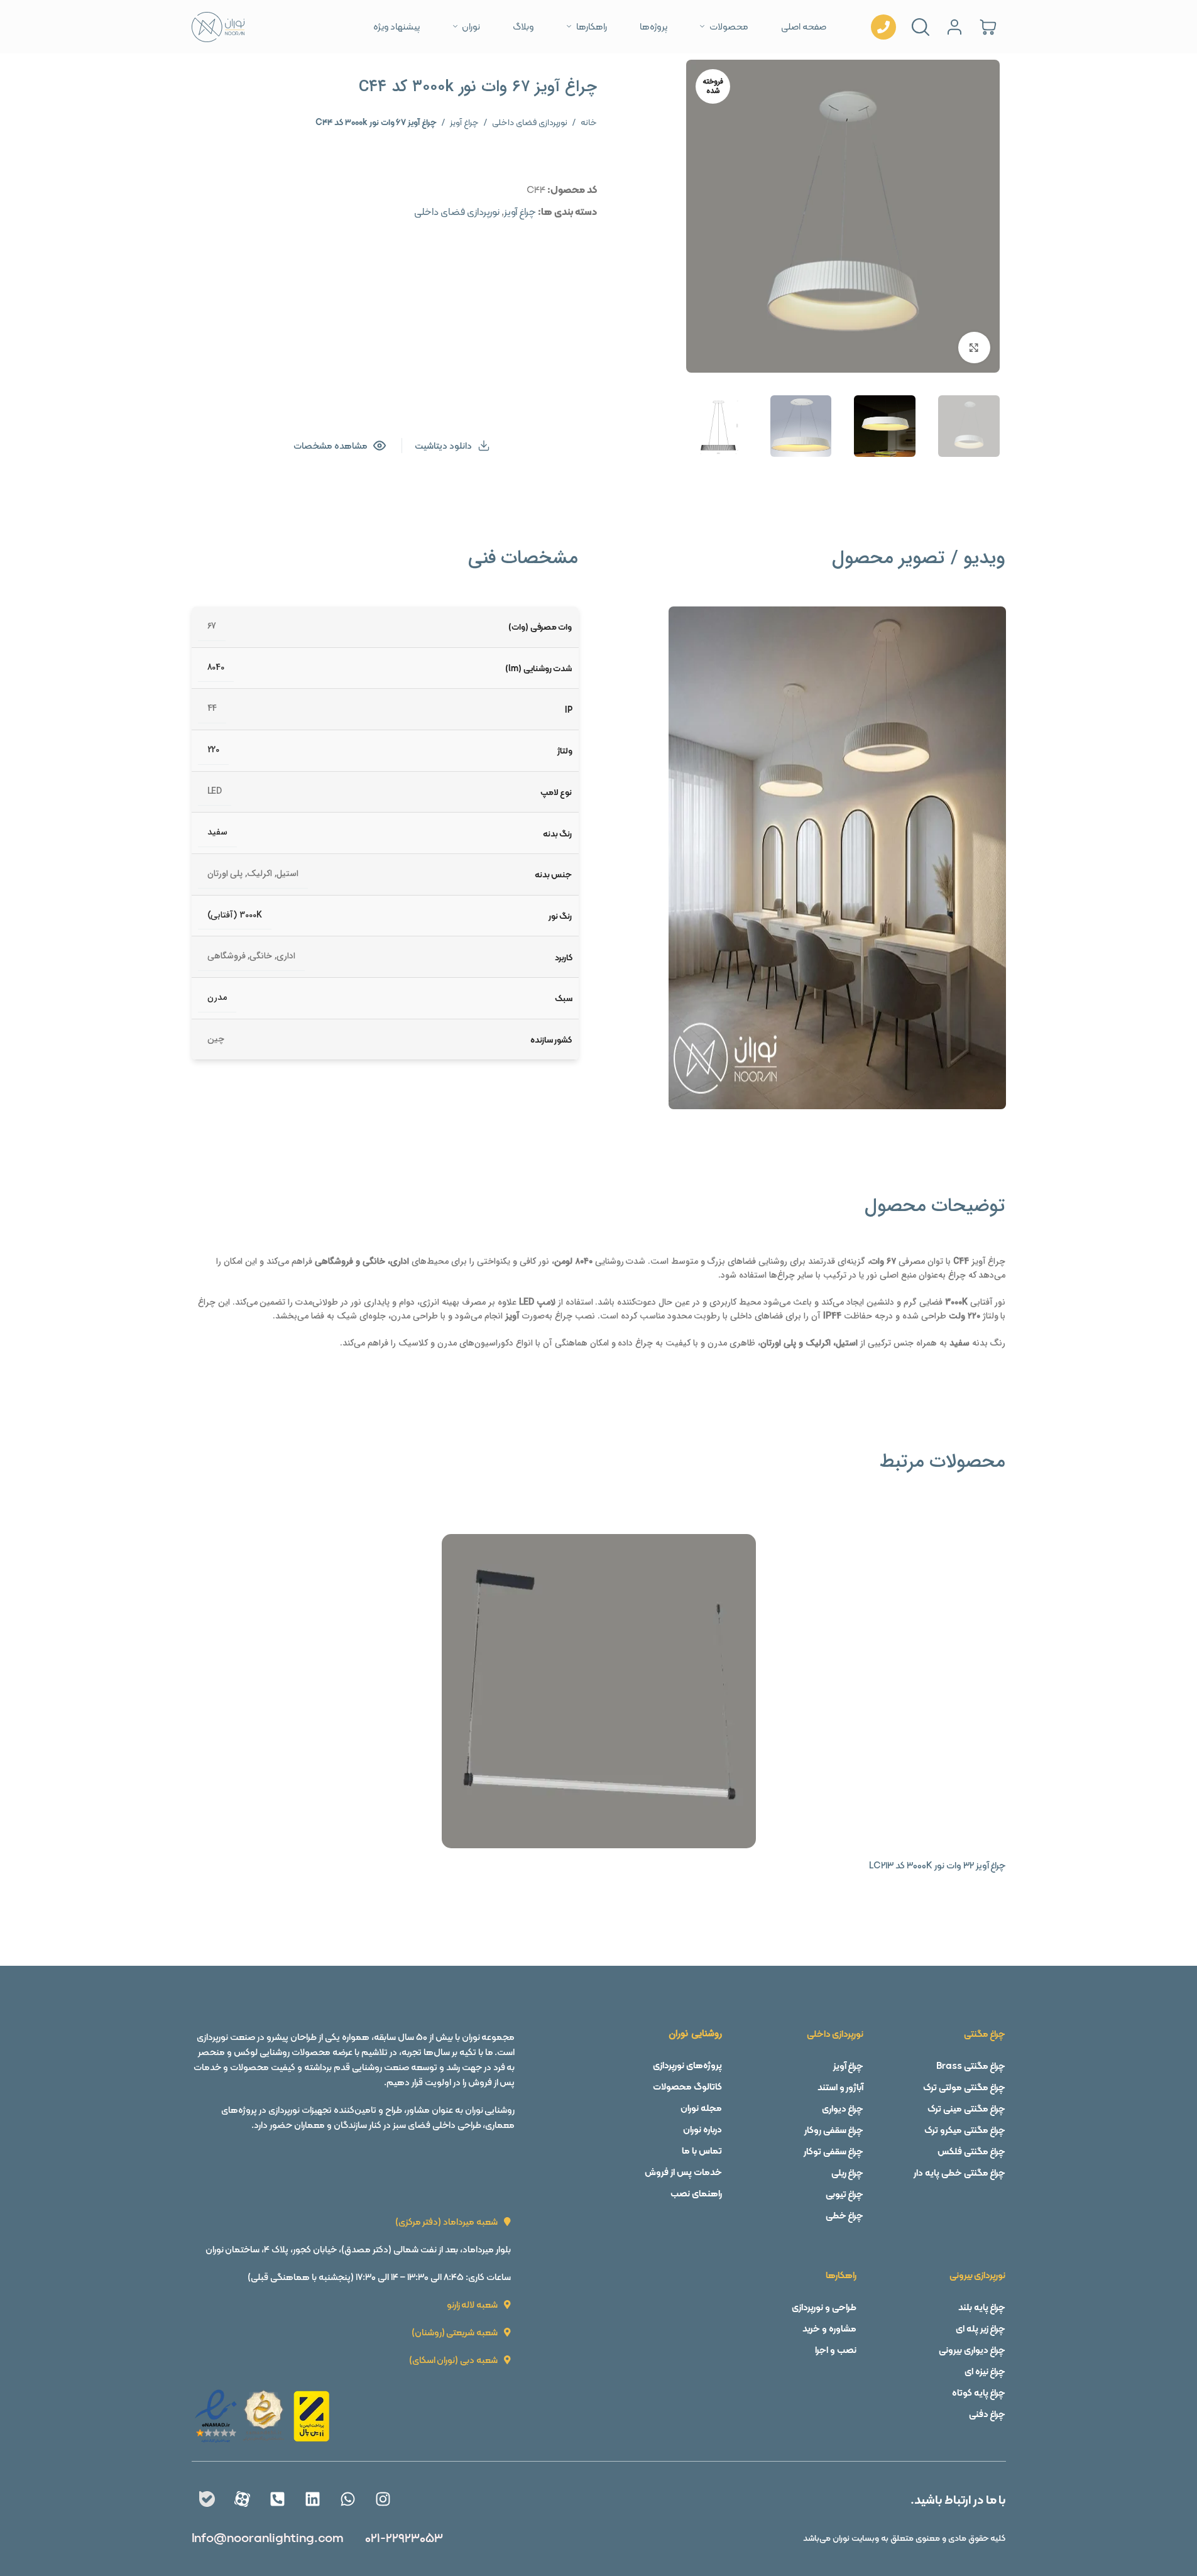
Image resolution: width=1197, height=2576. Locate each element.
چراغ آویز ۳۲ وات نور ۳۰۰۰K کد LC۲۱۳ (937, 1865)
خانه (589, 122)
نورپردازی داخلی (835, 2034)
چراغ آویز (464, 122)
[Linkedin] (312, 2499)
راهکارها (841, 2275)
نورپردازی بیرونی (978, 2275)
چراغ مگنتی (985, 2034)
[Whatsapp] (347, 2499)
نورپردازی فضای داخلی (530, 122)
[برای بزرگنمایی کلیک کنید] (974, 348)
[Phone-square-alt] (277, 2499)
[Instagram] (383, 2499)
